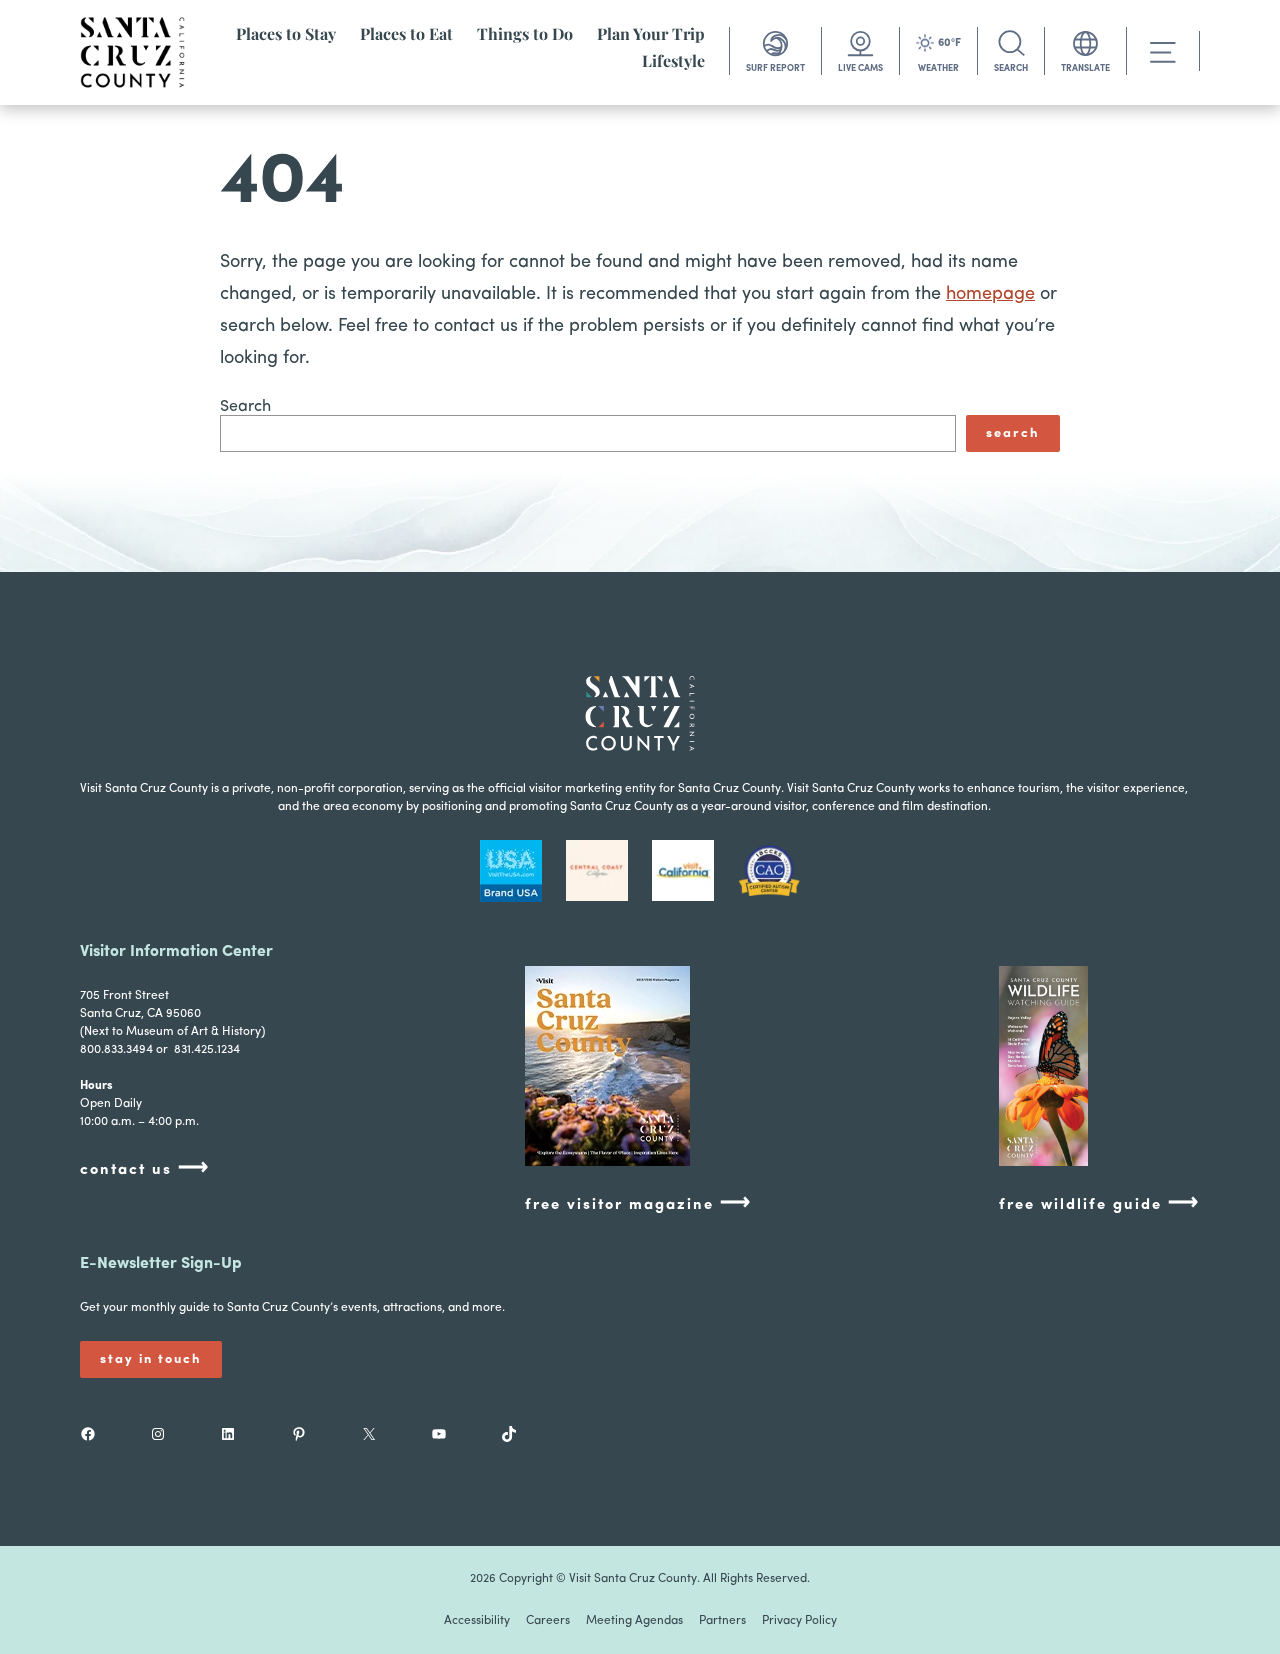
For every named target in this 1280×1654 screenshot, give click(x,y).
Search (245, 407)
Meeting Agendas (634, 1621)
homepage (990, 295)
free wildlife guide (1099, 1203)
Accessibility (477, 1621)
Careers (548, 1621)
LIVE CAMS (860, 68)
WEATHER (938, 68)
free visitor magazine (638, 1203)
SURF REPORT (775, 68)
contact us (145, 1168)
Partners (722, 1621)
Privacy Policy (799, 1621)
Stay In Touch (151, 1359)
